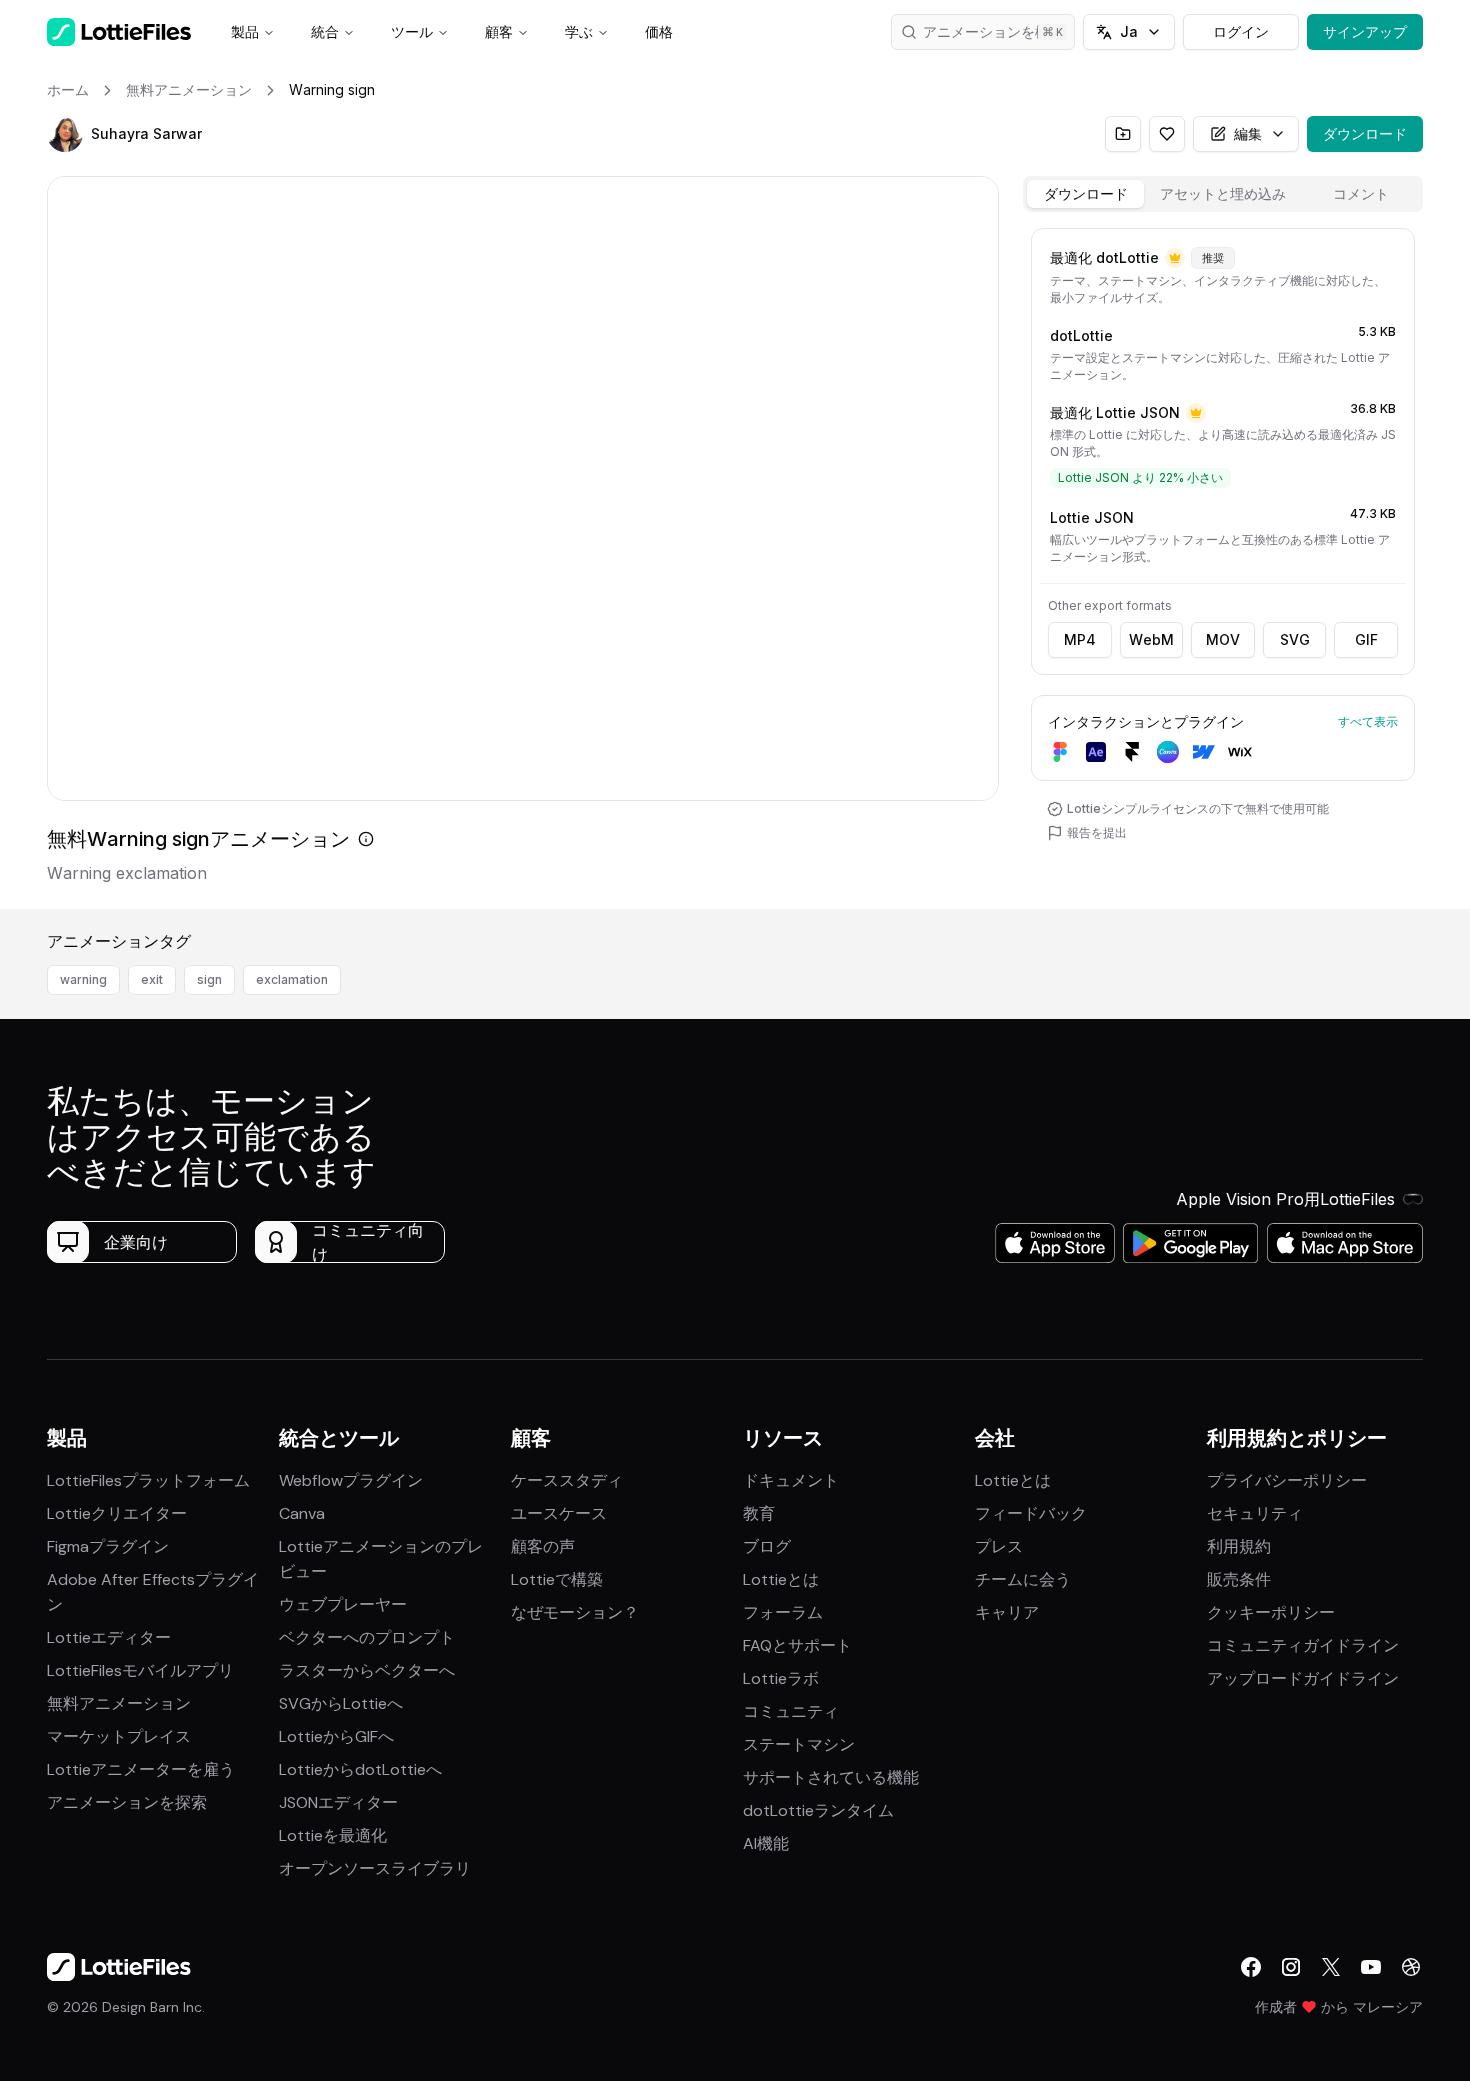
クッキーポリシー (1271, 1612)
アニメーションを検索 (993, 31)
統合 (325, 31)
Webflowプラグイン (351, 1480)
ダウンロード (1365, 133)
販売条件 (1239, 1579)
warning (83, 979)
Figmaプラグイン (108, 1546)
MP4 (1080, 639)
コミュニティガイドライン (1303, 1645)
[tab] (1085, 194)
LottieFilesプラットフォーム (148, 1480)
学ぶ (579, 31)
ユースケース (559, 1513)
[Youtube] (1371, 1967)
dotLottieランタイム (818, 1810)
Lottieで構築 (557, 1579)
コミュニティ (791, 1711)
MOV (1223, 639)
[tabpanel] (1223, 564)
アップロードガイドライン (1303, 1678)
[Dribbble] (1411, 1967)
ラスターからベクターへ (367, 1670)
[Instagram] (1291, 1967)
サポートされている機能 (831, 1777)
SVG (1295, 639)
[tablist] (1223, 194)
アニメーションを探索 (127, 1802)
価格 (659, 31)
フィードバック (1031, 1513)
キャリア (1007, 1612)
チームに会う (1023, 1579)
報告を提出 (1097, 832)
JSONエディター (338, 1802)
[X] (1331, 1967)
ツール (412, 31)
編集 (1248, 133)
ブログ (767, 1546)
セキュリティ (1255, 1513)
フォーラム (783, 1612)
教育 (759, 1513)
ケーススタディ (567, 1480)
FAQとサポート (797, 1645)
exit (152, 979)
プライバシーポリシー (1287, 1480)
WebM (1151, 639)
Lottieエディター (109, 1637)
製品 (245, 31)
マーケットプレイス (119, 1736)
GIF (1366, 639)
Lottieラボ (781, 1678)
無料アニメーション (119, 1703)
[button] (65, 134)
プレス (999, 1546)
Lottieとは (781, 1579)
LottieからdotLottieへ (360, 1769)
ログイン (1241, 31)
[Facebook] (1251, 1967)
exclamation (292, 979)
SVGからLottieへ (341, 1703)
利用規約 (1239, 1546)
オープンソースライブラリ (375, 1868)
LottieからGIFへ (336, 1736)
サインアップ (1365, 31)
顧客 (499, 31)
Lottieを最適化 (333, 1835)
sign (209, 979)
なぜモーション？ (575, 1612)
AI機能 (766, 1843)
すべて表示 (1368, 721)
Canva (302, 1513)
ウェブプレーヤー (343, 1604)
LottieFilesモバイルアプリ (140, 1670)
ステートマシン (799, 1744)
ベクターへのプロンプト (367, 1637)
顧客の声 (543, 1546)
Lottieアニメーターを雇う (141, 1769)
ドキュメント (791, 1480)
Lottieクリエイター (117, 1513)
